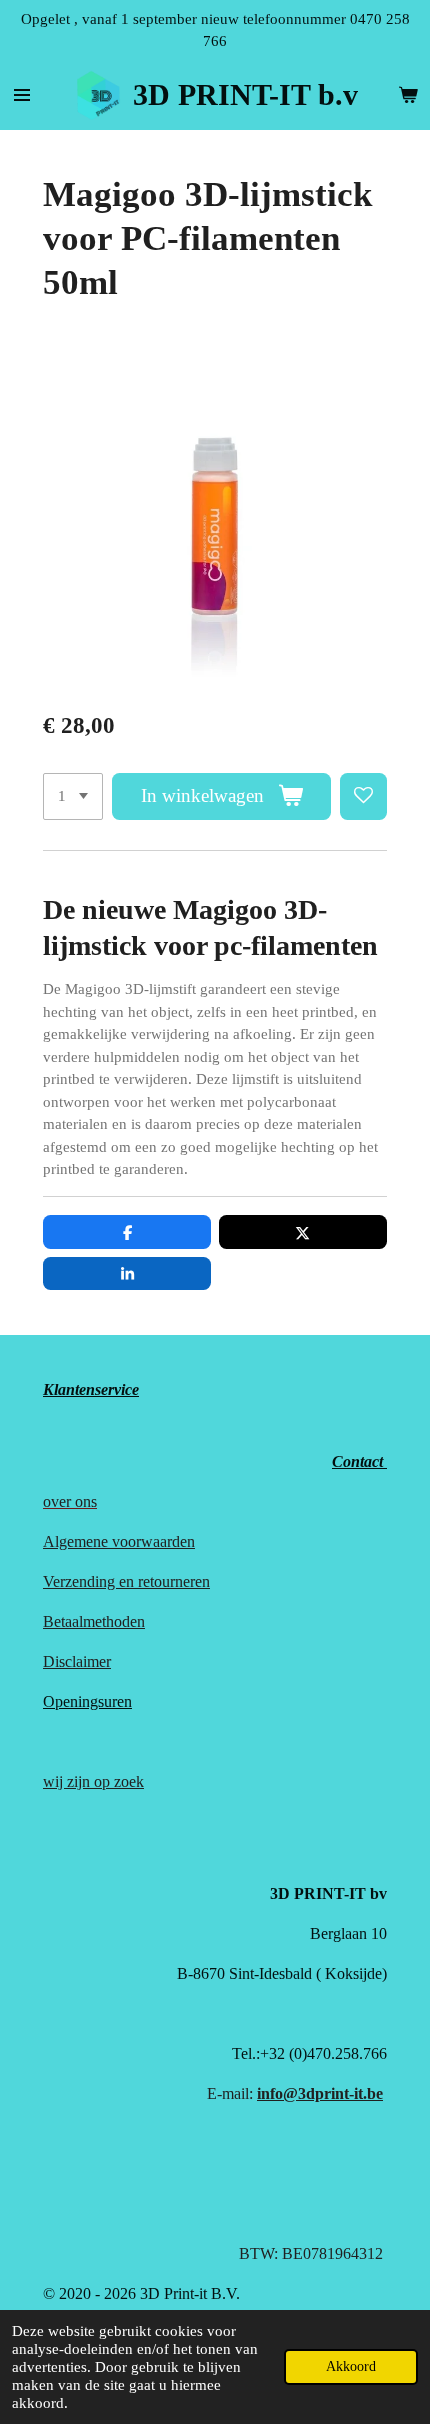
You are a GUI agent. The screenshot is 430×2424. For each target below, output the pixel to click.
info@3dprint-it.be (320, 2093)
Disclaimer (77, 1661)
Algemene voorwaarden (119, 1541)
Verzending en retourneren (126, 1581)
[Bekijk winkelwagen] (408, 95)
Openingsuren (87, 1701)
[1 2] (73, 796)
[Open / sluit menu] (22, 95)
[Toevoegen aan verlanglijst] (363, 796)
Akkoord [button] (351, 2366)
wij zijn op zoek (93, 1781)
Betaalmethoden (94, 1621)
